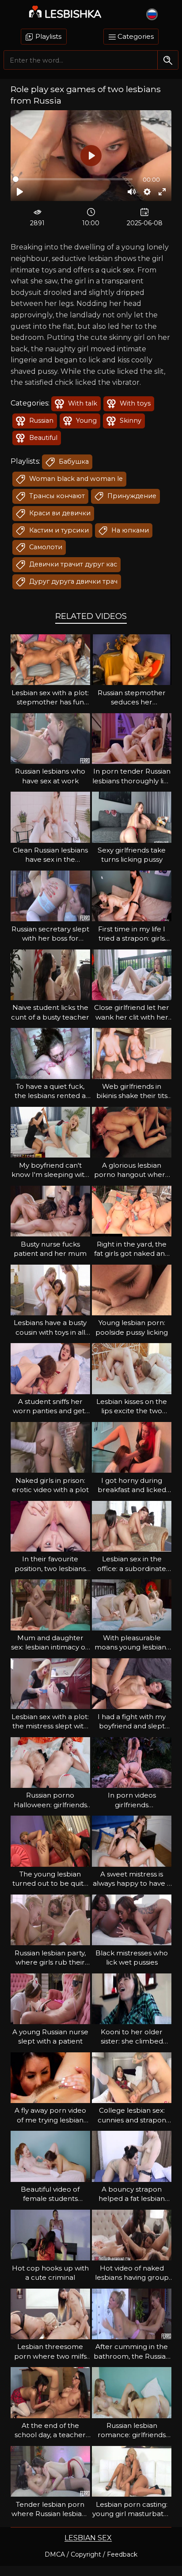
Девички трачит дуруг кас (72, 564)
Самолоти (45, 547)
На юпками (129, 530)
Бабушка (73, 462)
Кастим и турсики (58, 530)
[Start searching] (168, 60)
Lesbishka (73, 14)
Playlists (47, 36)
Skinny (130, 421)
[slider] (73, 179)
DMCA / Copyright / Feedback (91, 2554)
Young (85, 421)
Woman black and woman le (75, 479)
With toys (134, 403)
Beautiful (42, 438)
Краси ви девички (59, 513)
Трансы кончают (56, 496)
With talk (82, 403)
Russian (40, 421)
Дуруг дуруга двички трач (72, 581)
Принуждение (131, 496)
